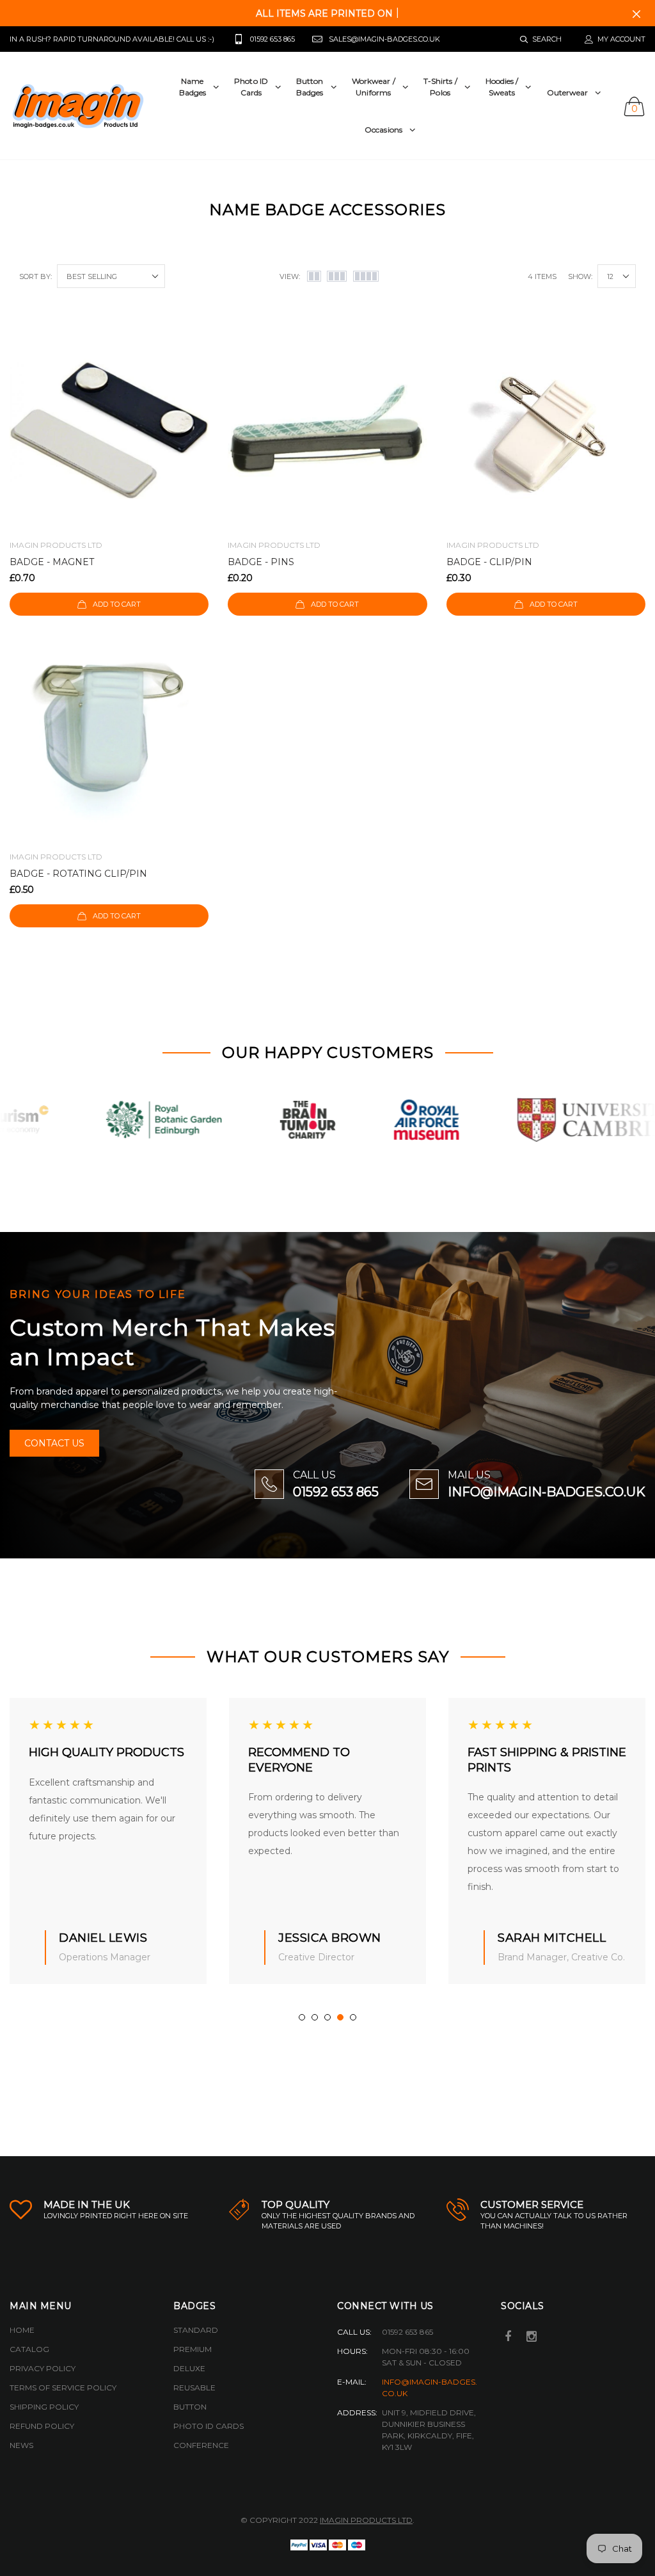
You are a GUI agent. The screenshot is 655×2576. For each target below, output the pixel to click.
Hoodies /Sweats (502, 87)
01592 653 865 (336, 1492)
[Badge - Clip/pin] (546, 430)
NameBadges (193, 87)
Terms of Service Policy (63, 2388)
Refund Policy (42, 2426)
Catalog (29, 2349)
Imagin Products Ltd (366, 2520)
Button (190, 2407)
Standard (196, 2330)
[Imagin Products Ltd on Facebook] (508, 2338)
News (21, 2445)
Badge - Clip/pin (489, 562)
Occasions (383, 130)
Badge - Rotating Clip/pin (78, 874)
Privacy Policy (43, 2368)
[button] (302, 2017)
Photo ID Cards (209, 2426)
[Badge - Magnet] (109, 430)
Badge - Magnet (52, 562)
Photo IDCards (251, 87)
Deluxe (189, 2368)
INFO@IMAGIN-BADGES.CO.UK (547, 1492)
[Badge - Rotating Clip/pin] (109, 742)
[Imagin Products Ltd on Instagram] (532, 2338)
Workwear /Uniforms (374, 87)
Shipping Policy (44, 2407)
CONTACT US (54, 1443)
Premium (193, 2349)
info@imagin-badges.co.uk (430, 2388)
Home (22, 2330)
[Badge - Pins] (327, 430)
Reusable (194, 2388)
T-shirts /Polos (440, 87)
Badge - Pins (261, 562)
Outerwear (568, 92)
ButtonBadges (310, 87)
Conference (201, 2445)
